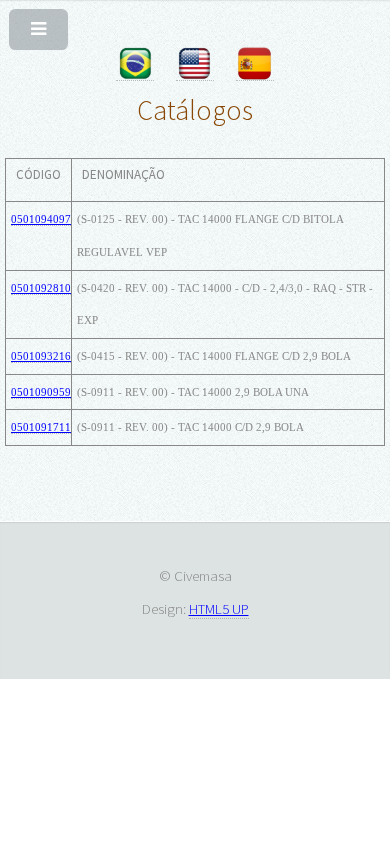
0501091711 (41, 427)
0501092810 (41, 288)
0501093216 (41, 356)
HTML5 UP (219, 608)
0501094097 (41, 219)
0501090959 (41, 392)
